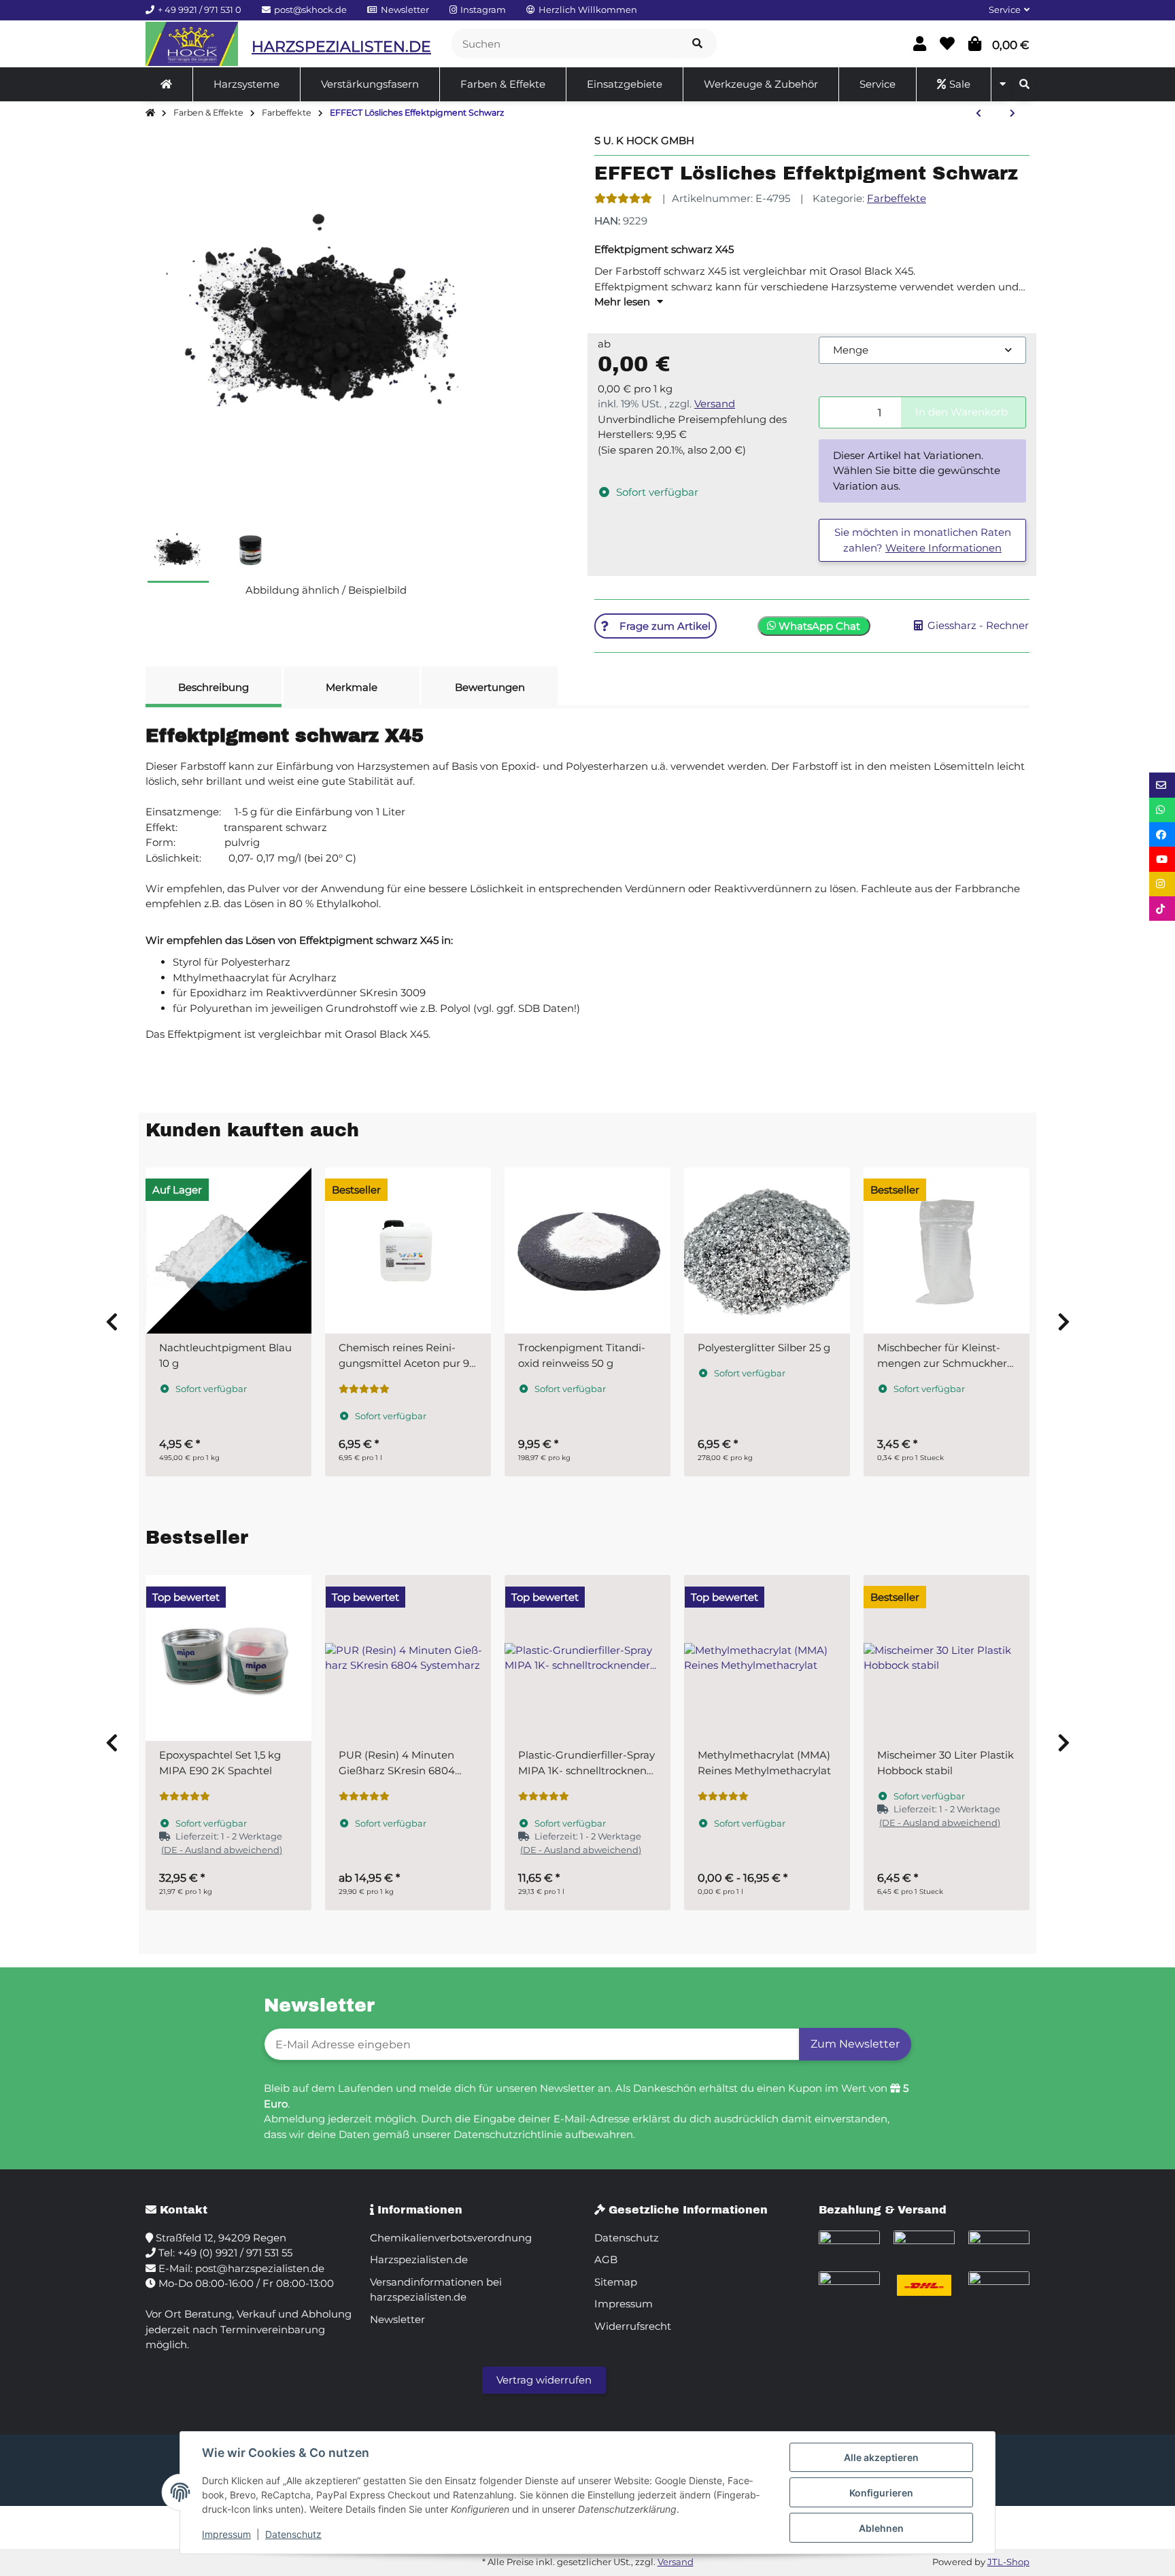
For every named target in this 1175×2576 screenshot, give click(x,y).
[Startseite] (150, 113)
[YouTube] (1162, 859)
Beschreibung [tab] (214, 687)
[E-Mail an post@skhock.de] (1162, 785)
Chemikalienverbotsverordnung (451, 2238)
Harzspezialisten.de (419, 2259)
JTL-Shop (1008, 2562)
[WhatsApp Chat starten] (1162, 810)
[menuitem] (167, 84)
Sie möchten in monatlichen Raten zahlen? (923, 540)
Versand (715, 404)
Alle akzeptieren (881, 2457)
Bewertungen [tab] (490, 687)
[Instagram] (1162, 884)
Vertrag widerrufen (544, 2380)
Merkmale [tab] (352, 687)
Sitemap (616, 2282)
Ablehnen (881, 2528)
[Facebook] (1162, 834)
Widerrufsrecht (633, 2326)
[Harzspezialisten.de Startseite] (192, 44)
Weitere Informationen (943, 548)
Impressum (226, 2534)
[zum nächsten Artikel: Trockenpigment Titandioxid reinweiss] (1012, 114)
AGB (606, 2259)
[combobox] (922, 351)
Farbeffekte (897, 198)
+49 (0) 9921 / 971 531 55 (235, 2253)
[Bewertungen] (623, 198)
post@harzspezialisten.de (260, 2268)
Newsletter (397, 2319)
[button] (1004, 10)
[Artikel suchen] (697, 44)
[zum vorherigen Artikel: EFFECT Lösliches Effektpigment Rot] (978, 114)
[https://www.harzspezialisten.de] (166, 84)
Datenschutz (293, 2534)
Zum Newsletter (855, 2044)
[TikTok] (1162, 909)
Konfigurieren (881, 2493)
